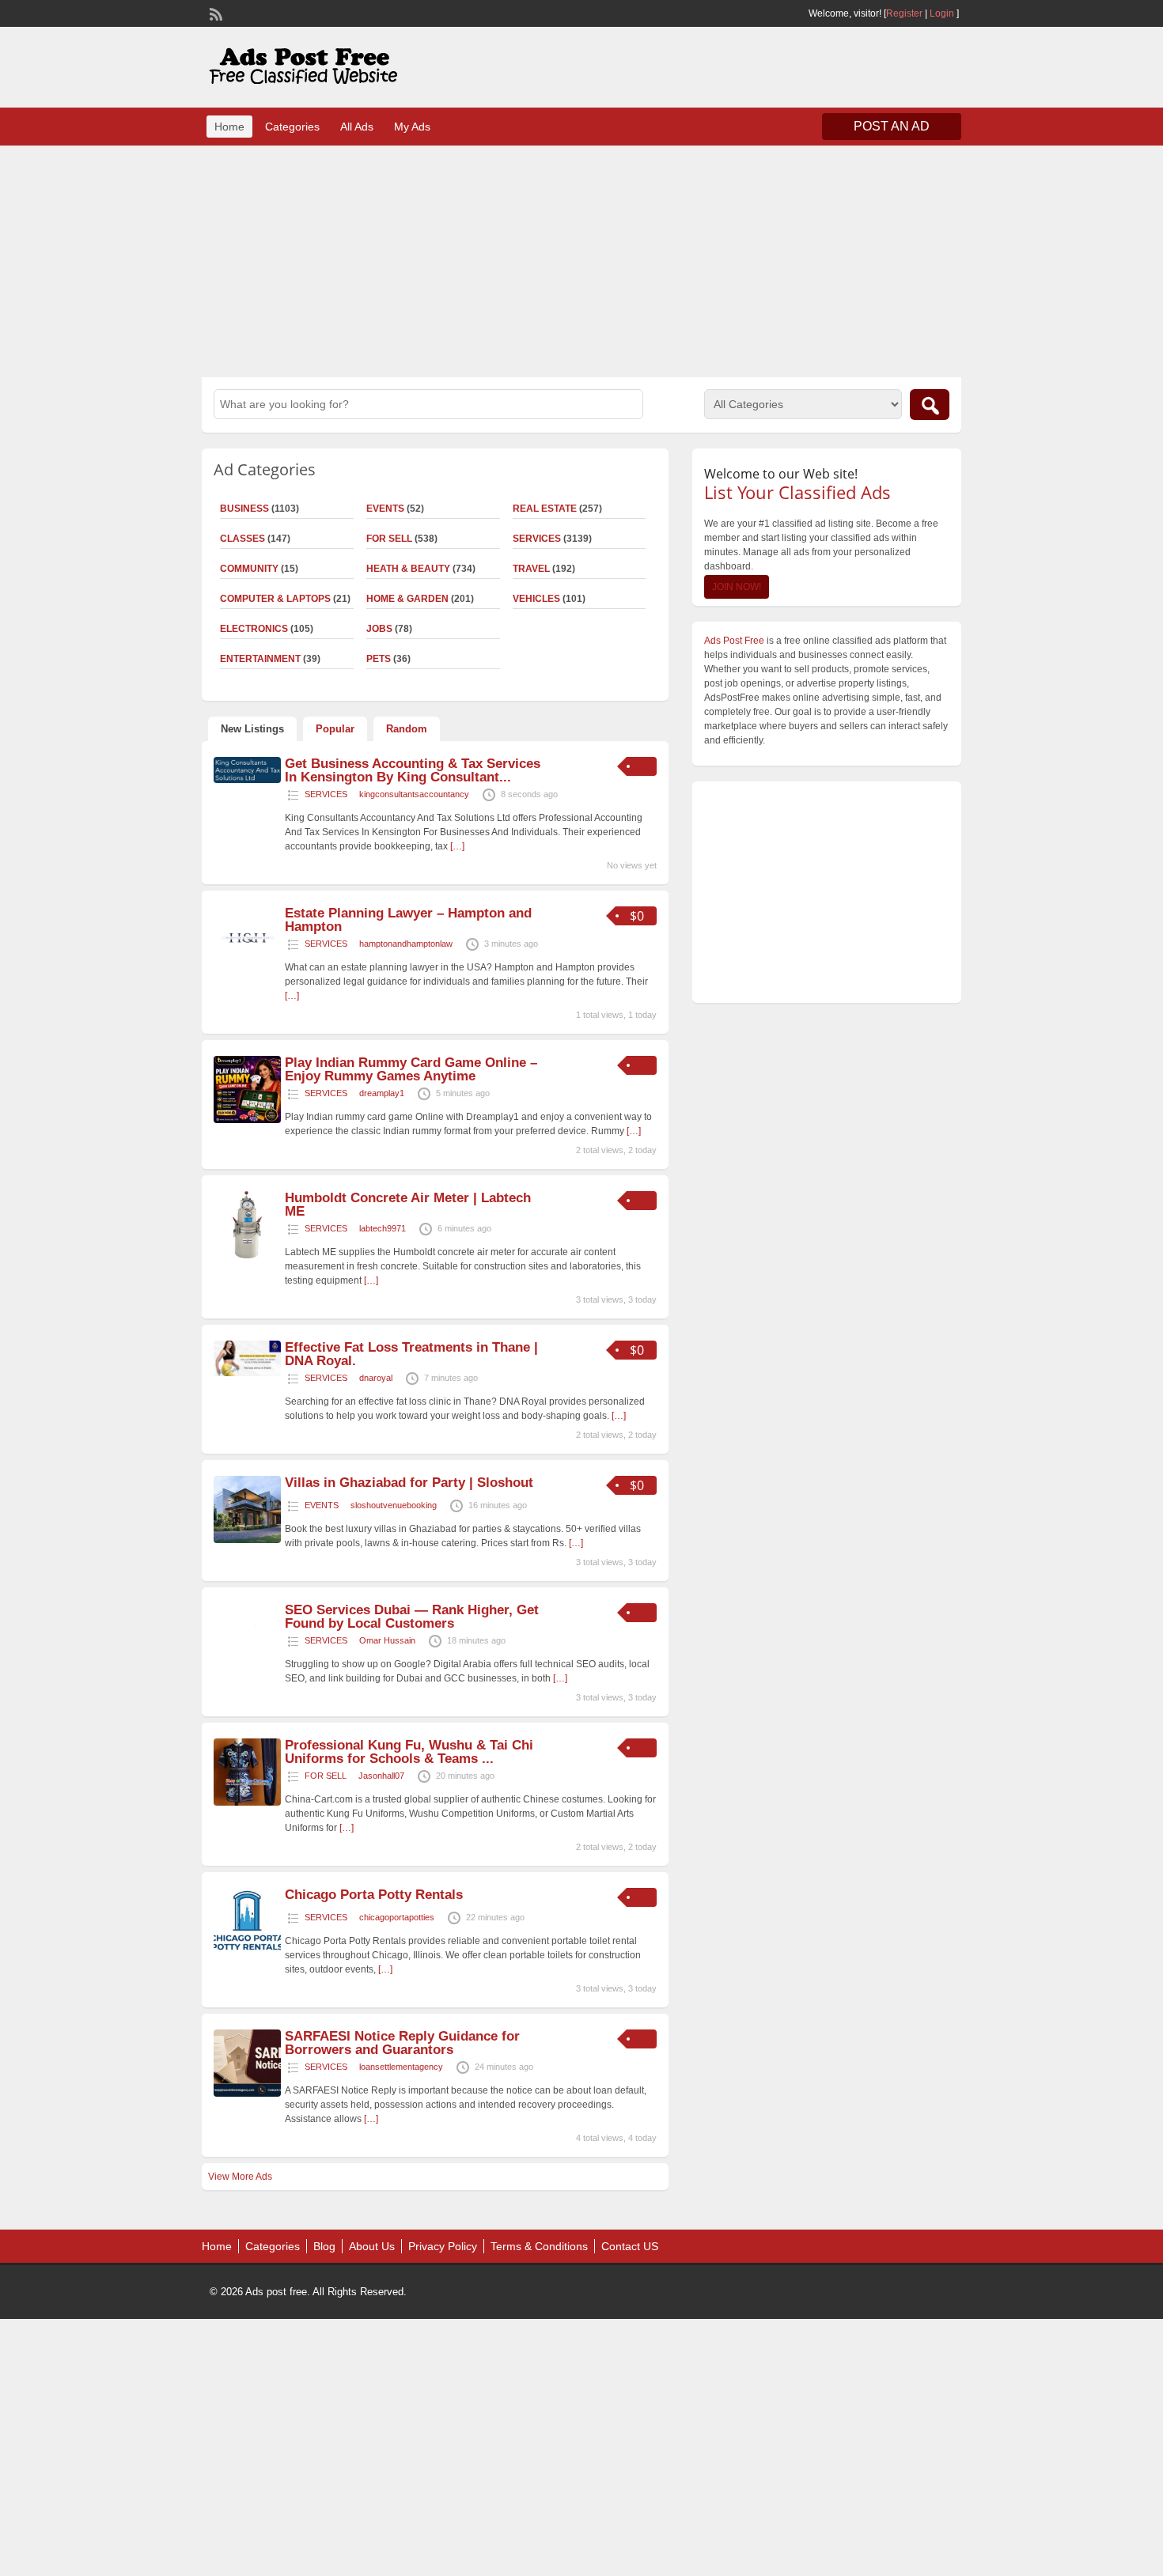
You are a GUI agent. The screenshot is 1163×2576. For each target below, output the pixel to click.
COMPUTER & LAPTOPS (275, 599)
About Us (372, 2246)
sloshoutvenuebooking (394, 1505)
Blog (324, 2246)
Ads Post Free (734, 641)
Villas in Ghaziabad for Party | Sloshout (409, 1483)
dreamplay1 (382, 1093)
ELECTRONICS (254, 629)
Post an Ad (892, 126)
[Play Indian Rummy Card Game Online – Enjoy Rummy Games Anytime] (247, 1120)
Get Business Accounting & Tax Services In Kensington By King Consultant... (413, 770)
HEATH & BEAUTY (408, 569)
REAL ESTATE (545, 509)
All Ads (357, 127)
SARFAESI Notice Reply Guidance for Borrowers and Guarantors (402, 2043)
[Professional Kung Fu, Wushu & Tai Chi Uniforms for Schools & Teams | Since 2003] (247, 1802)
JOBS (379, 629)
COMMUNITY (249, 569)
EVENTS (385, 509)
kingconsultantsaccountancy (414, 794)
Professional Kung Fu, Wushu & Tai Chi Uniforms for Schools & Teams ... (409, 1752)
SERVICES (537, 539)
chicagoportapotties (397, 1917)
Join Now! (737, 587)
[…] (457, 846)
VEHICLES (536, 599)
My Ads (412, 127)
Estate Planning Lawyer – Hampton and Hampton (408, 920)
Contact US (630, 2246)
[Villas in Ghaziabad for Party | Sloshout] (247, 1540)
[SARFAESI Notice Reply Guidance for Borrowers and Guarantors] (247, 2094)
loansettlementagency (401, 2067)
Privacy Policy (443, 2246)
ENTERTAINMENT (260, 659)
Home (229, 127)
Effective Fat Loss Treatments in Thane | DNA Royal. (411, 1354)
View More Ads (240, 2177)
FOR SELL (389, 539)
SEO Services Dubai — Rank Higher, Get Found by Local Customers (412, 1617)
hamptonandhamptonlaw (406, 944)
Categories (292, 127)
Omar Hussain (387, 1640)
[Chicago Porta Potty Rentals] (247, 1952)
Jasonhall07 (381, 1776)
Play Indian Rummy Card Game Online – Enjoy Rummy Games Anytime (411, 1069)
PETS (379, 659)
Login (942, 13)
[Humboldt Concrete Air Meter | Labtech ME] (247, 1255)
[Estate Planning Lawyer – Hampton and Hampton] (247, 970)
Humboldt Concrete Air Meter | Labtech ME (408, 1205)
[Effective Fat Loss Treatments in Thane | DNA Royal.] (247, 1373)
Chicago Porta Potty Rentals (374, 1895)
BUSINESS (244, 509)
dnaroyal (376, 1378)
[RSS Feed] (214, 13)
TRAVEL (531, 569)
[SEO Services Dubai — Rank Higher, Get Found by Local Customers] (247, 1667)
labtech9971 (383, 1228)
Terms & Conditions (539, 2246)
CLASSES (242, 539)
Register (904, 13)
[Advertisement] (581, 259)
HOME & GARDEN (407, 599)
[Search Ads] (930, 405)
